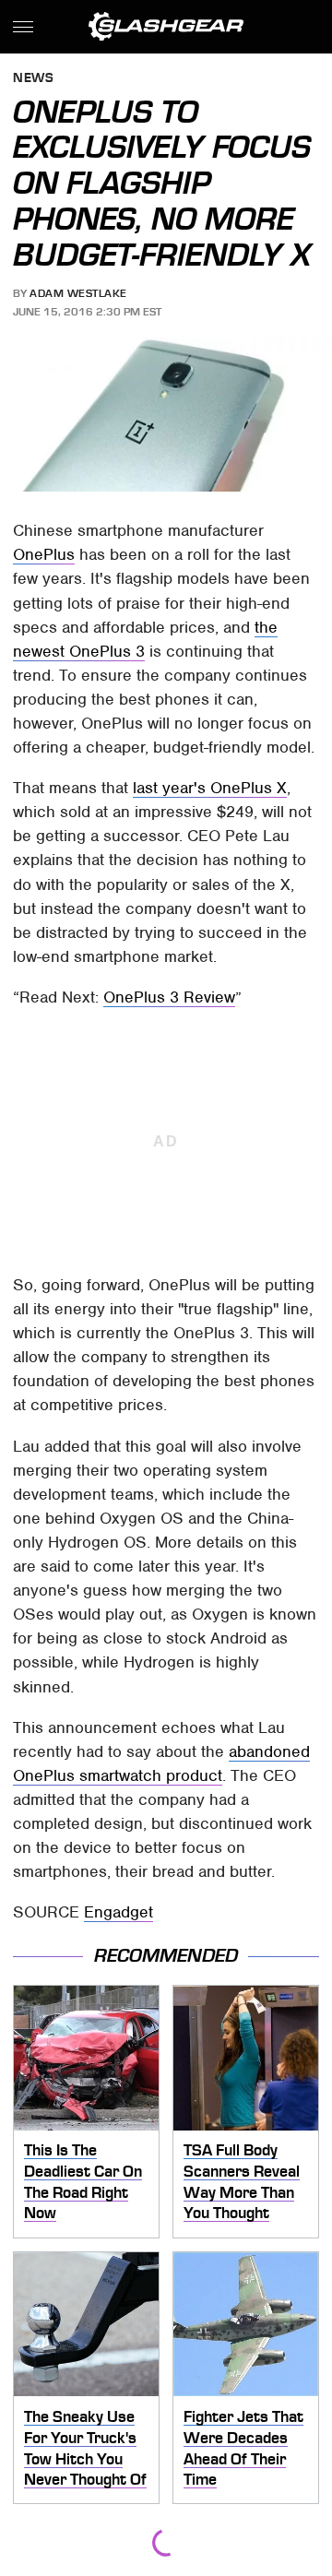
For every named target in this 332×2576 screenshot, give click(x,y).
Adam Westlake (78, 293)
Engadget (119, 1912)
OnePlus (44, 554)
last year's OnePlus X (210, 788)
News (33, 79)
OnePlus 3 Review (169, 997)
